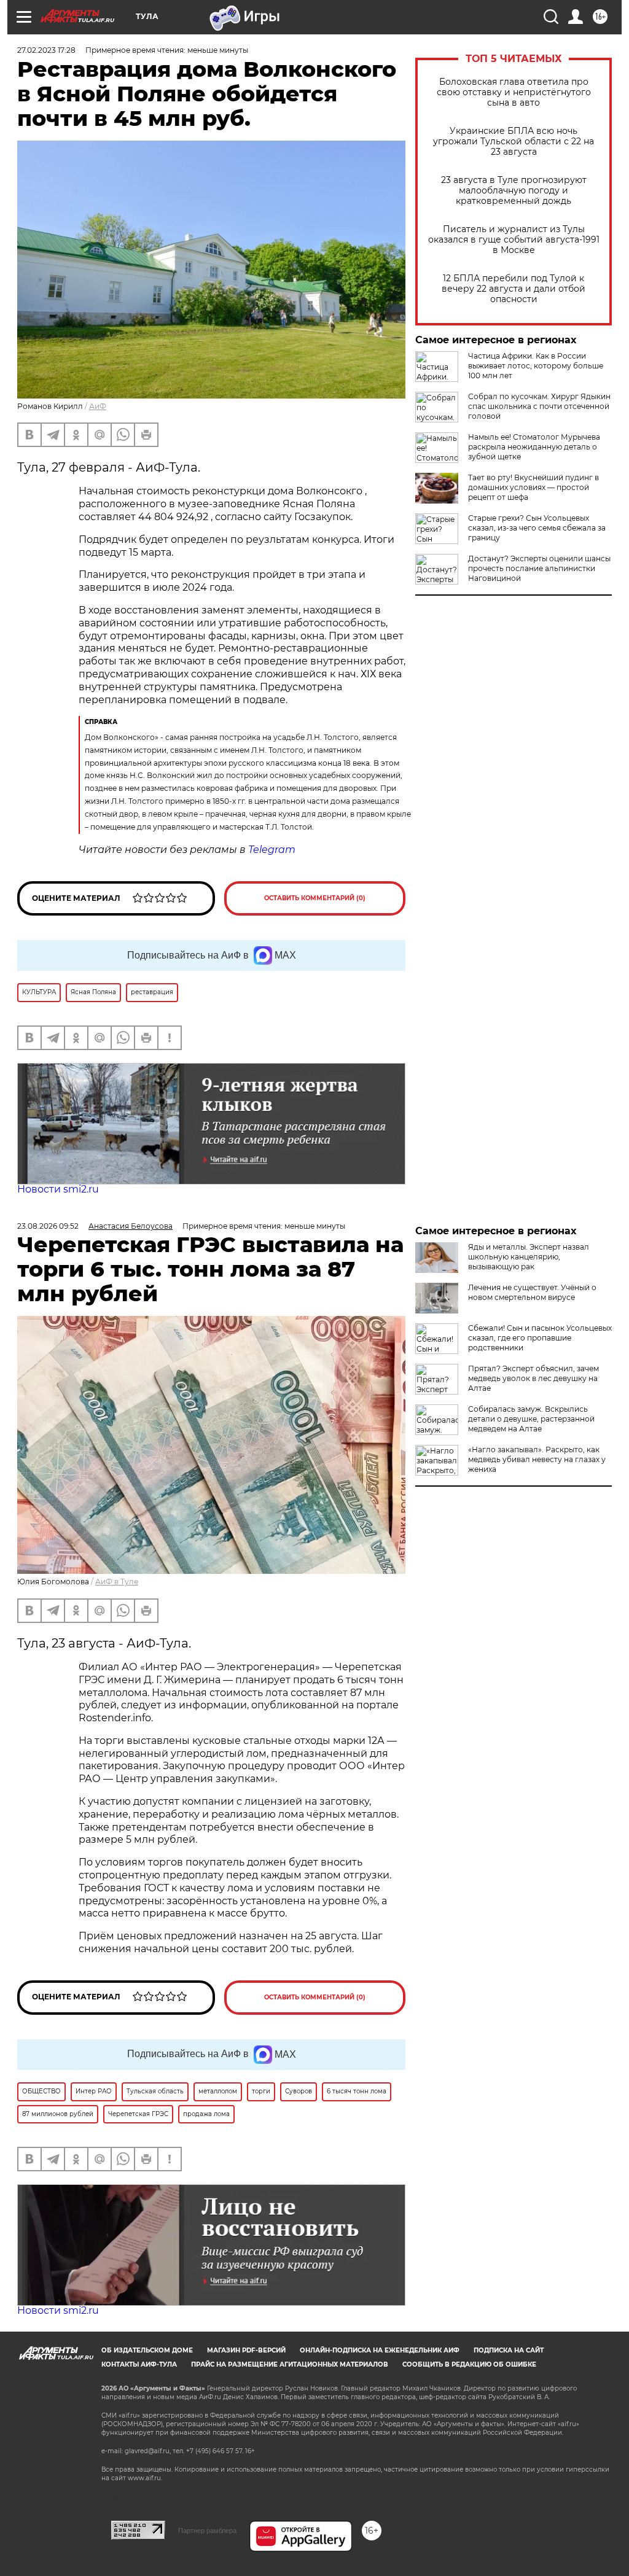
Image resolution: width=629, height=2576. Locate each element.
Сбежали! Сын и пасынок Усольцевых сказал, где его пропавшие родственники (540, 1338)
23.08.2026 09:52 (48, 1226)
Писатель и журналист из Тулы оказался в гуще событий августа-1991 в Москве (514, 240)
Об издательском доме (147, 2350)
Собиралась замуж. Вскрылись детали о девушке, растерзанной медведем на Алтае (531, 1419)
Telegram (272, 850)
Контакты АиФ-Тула (139, 2364)
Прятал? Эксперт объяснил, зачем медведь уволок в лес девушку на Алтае (533, 1378)
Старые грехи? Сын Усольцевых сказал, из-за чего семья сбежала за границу (537, 528)
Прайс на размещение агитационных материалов (290, 2364)
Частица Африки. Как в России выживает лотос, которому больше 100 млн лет (536, 366)
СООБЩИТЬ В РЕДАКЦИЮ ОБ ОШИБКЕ (469, 2364)
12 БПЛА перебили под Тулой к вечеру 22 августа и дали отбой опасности (514, 289)
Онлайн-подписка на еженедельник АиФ (380, 2350)
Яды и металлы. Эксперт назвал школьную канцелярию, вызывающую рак (529, 1257)
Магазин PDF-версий (246, 2350)
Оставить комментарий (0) (315, 898)
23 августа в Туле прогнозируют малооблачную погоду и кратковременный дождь (514, 191)
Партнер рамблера (207, 2531)
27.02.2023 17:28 (46, 50)
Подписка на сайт (509, 2350)
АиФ (98, 406)
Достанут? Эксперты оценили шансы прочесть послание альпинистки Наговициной (539, 568)
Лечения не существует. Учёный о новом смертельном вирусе (532, 1292)
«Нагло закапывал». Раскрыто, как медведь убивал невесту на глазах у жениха (537, 1459)
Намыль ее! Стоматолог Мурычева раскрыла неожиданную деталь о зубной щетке (534, 447)
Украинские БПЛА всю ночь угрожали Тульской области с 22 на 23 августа (514, 142)
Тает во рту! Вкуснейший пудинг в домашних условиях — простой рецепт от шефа (533, 487)
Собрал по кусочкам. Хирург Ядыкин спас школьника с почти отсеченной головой (539, 406)
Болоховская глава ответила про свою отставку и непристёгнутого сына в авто (514, 92)
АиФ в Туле (117, 1582)
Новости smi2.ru (58, 1189)
